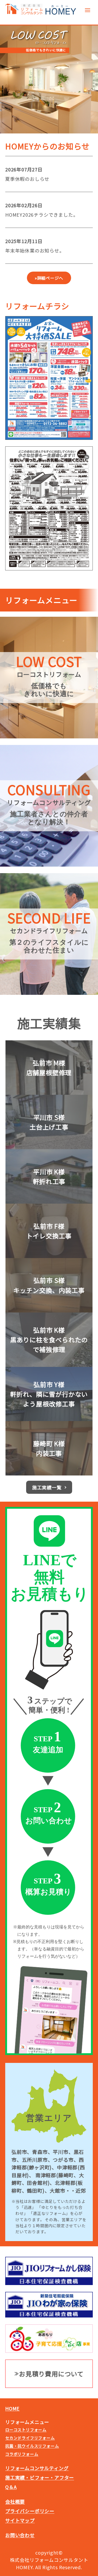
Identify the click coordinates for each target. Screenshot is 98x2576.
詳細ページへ (50, 278)
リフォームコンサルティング (37, 2468)
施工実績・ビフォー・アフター (40, 2477)
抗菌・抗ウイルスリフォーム (32, 2446)
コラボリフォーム (22, 2454)
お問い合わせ (20, 2535)
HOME (12, 2408)
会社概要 (15, 2501)
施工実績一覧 (47, 1487)
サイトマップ (20, 2520)
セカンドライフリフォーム (30, 2438)
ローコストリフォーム (26, 2430)
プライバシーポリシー (30, 2511)
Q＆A (11, 2487)
